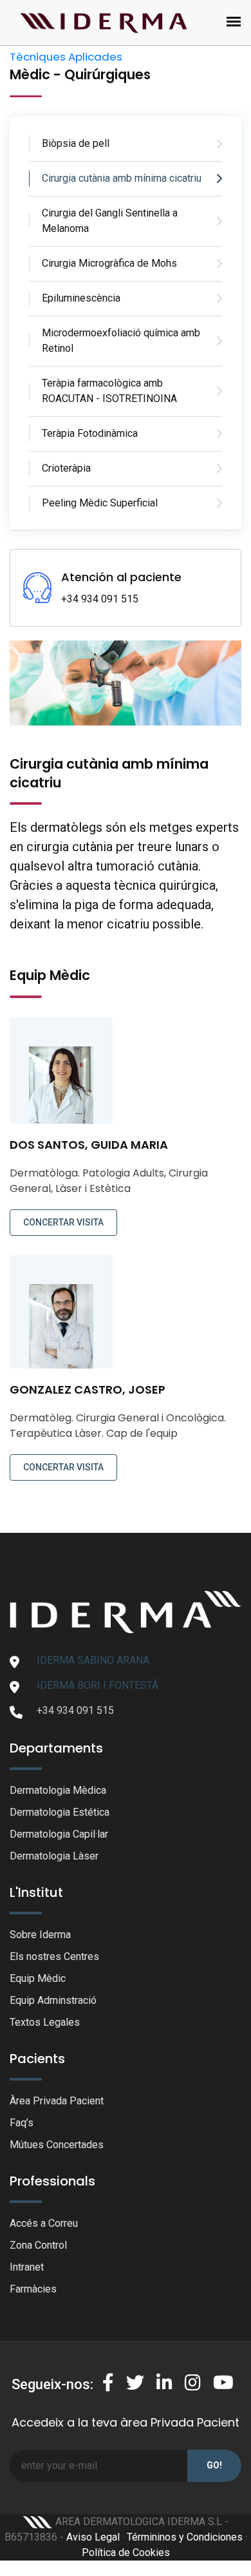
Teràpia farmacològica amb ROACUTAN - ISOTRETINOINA (109, 391)
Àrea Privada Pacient (57, 2101)
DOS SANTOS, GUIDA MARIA (89, 1145)
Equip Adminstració (53, 2000)
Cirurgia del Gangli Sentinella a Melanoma (110, 221)
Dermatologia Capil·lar (59, 1834)
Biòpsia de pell (76, 143)
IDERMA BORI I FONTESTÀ (98, 1685)
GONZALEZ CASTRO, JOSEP (88, 1389)
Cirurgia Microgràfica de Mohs (109, 263)
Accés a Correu (44, 2223)
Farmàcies (33, 2289)
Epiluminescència (81, 298)
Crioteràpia (66, 468)
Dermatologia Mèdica (58, 1790)
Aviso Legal (93, 2537)
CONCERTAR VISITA (63, 1222)
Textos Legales (45, 2022)
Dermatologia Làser (54, 1856)
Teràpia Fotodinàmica (90, 433)
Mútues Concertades (57, 2145)
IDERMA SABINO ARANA (93, 1660)
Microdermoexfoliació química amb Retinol (121, 341)
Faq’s (22, 2123)
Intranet (27, 2267)
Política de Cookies (126, 2552)
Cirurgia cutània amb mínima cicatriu (122, 178)
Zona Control (38, 2245)
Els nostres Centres (54, 1956)
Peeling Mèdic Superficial (100, 503)
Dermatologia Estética (60, 1812)
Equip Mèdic (38, 1978)
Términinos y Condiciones (185, 2537)
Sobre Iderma (40, 1935)
